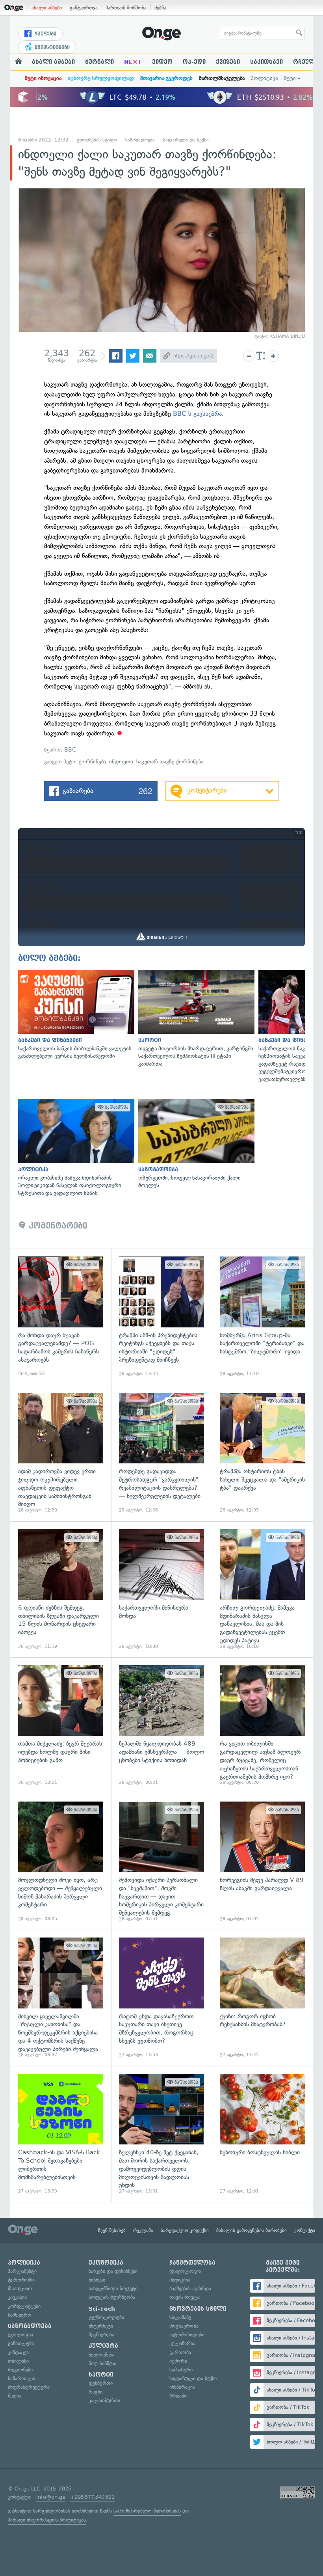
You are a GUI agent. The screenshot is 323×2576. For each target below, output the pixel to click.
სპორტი (101, 2375)
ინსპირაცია (182, 2387)
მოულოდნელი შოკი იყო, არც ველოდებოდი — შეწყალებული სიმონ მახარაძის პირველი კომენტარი (61, 1862)
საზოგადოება (140, 140)
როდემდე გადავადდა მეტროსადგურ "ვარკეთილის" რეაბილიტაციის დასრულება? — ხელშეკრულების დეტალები (161, 1453)
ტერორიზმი (21, 2280)
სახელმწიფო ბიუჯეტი (113, 2288)
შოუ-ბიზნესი (102, 2363)
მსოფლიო (20, 2288)
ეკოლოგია (20, 2335)
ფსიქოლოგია (185, 2271)
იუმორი (178, 2361)
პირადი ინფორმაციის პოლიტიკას (47, 2520)
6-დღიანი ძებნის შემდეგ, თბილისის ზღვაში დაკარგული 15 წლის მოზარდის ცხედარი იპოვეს (61, 1590)
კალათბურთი (104, 2400)
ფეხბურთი (101, 2383)
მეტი (290, 78)
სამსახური (181, 2370)
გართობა (180, 2352)
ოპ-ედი (194, 62)
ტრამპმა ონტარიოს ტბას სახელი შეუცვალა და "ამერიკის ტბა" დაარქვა (262, 1453)
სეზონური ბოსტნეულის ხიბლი (262, 2134)
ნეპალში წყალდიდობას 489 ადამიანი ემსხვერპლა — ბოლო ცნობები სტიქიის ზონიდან (161, 1725)
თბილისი (18, 2361)
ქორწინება (92, 762)
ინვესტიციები (51, 47)
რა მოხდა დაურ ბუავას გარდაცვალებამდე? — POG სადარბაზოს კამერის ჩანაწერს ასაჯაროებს (61, 1317)
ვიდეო (162, 62)
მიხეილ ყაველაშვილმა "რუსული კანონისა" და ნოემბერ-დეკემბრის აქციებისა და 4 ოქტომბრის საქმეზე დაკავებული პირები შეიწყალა (61, 1998)
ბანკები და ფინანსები (113, 2271)
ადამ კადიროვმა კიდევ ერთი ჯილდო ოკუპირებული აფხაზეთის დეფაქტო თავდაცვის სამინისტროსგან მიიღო (61, 1453)
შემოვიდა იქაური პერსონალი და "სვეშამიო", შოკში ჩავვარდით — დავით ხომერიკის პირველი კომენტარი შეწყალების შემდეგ (161, 1862)
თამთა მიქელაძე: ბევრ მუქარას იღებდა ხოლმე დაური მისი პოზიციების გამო (61, 1725)
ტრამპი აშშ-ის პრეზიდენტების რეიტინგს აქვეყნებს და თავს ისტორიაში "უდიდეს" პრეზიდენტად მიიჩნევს (161, 1317)
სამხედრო (20, 2315)
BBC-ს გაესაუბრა (197, 414)
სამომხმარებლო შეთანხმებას (147, 2511)
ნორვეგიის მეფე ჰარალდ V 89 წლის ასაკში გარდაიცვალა (262, 1862)
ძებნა (160, 8)
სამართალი (21, 2378)
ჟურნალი (99, 62)
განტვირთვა (84, 8)
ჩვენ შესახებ (112, 2230)
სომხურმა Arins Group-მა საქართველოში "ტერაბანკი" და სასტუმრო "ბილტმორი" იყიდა (262, 1317)
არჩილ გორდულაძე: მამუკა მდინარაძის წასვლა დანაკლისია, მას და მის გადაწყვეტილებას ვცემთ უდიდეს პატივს (262, 1590)
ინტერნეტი (101, 2326)
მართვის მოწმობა (126, 8)
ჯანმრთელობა (192, 2263)
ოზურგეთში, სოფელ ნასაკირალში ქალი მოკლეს (194, 1144)
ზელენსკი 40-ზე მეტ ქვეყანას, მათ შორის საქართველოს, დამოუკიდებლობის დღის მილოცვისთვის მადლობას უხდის (161, 2134)
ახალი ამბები (47, 8)
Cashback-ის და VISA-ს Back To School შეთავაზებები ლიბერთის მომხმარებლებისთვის (61, 2134)
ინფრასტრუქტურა (29, 2387)
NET (133, 62)
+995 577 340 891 (92, 2497)
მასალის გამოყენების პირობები (252, 2230)
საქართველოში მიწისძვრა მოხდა (161, 1590)
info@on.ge (51, 2497)
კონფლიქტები (24, 2306)
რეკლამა (143, 2230)
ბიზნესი (97, 2280)
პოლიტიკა (264, 78)
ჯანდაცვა (18, 2352)
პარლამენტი (22, 2271)
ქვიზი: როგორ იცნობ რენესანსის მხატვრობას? (262, 1998)
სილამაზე (180, 2317)
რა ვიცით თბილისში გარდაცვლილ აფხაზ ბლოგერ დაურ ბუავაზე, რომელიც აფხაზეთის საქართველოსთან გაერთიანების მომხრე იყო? (262, 1725)
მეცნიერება (101, 2335)
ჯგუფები (45, 34)
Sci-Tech (102, 2309)
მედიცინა (180, 2280)
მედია (15, 2396)
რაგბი (96, 2392)
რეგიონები (20, 2370)
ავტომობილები (187, 2335)
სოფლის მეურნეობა (112, 2297)
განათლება (21, 2343)
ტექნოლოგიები (106, 2317)
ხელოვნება (101, 2355)
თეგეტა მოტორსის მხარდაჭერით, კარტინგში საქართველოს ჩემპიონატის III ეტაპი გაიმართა (194, 1019)
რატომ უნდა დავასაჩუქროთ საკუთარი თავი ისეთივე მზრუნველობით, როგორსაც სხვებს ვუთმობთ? (161, 1998)
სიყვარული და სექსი (186, 140)
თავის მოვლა (185, 2297)
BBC (70, 750)
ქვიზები (228, 62)
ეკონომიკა (106, 2263)
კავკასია (17, 2297)
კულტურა (103, 2346)
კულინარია (182, 2343)
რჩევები (178, 2396)
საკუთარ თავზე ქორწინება (170, 762)
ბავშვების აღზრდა (190, 2288)
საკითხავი (266, 62)
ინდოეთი (121, 762)
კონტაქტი (305, 2230)
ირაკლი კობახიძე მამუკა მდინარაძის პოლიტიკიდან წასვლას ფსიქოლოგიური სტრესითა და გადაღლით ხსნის (74, 1148)
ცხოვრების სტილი (97, 140)
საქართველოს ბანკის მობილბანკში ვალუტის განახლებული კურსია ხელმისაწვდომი (74, 1015)
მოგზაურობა (184, 2326)
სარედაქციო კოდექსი (185, 2230)
